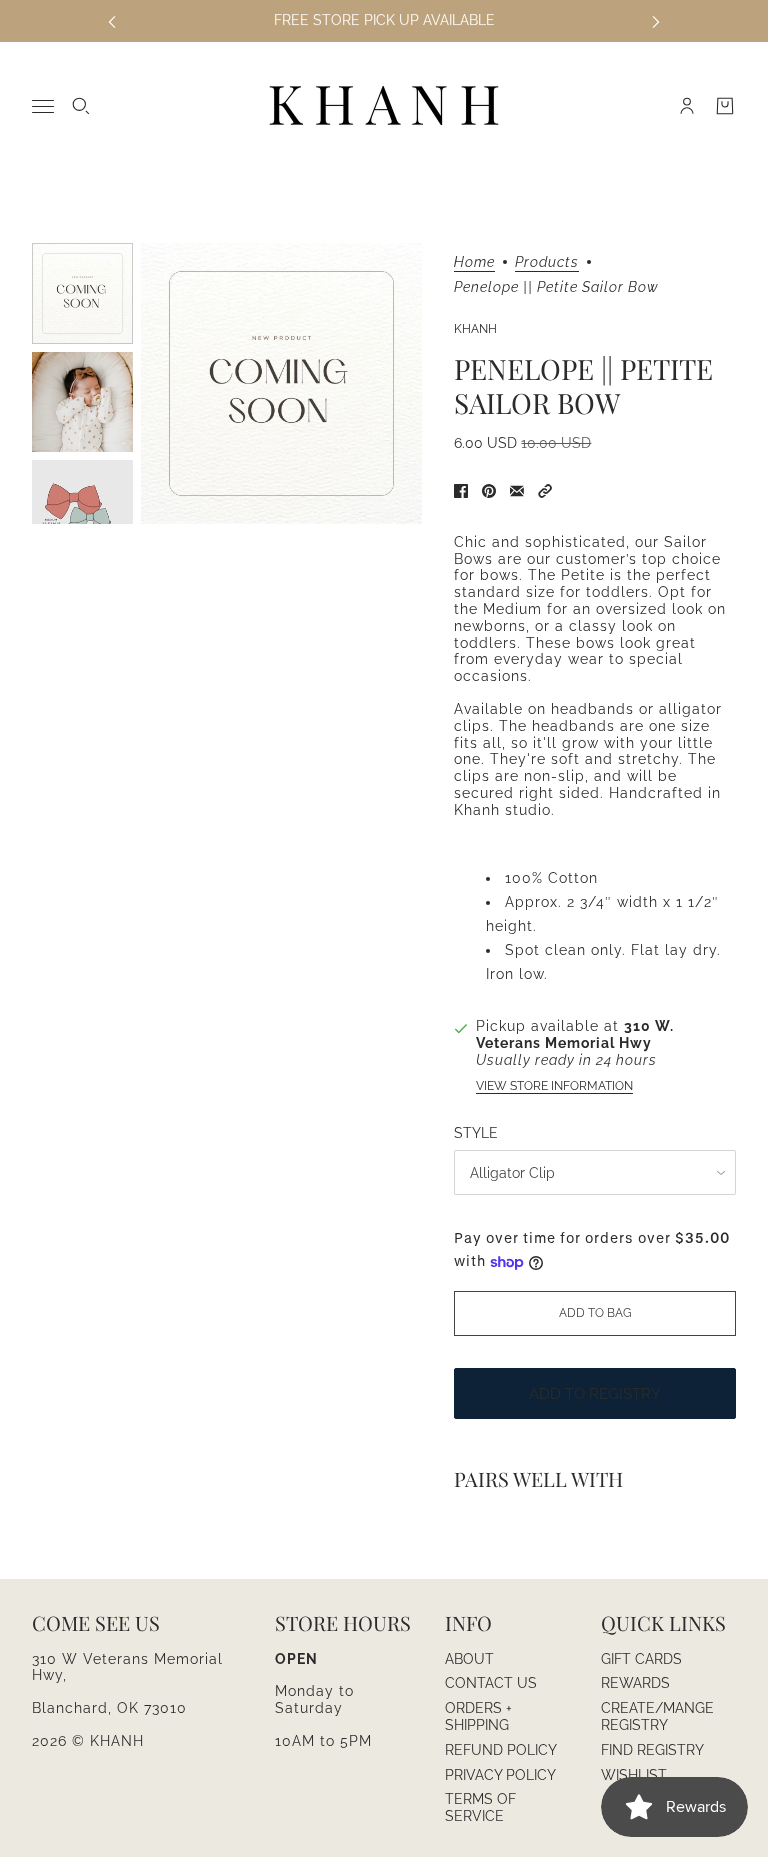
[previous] (112, 20)
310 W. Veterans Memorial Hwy (575, 1034)
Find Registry (652, 1750)
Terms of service (480, 1807)
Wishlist (634, 1775)
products (547, 262)
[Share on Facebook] (461, 491)
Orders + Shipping (478, 1716)
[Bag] (725, 106)
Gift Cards (641, 1659)
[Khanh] (384, 106)
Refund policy (501, 1750)
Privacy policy (500, 1775)
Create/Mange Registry (657, 1716)
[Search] (81, 106)
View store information (554, 1086)
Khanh (475, 329)
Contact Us (491, 1683)
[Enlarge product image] (281, 383)
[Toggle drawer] (43, 106)
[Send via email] (517, 491)
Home (474, 262)
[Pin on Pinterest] (489, 491)
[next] (656, 20)
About (469, 1659)
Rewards (635, 1683)
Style (476, 1133)
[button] (545, 491)
